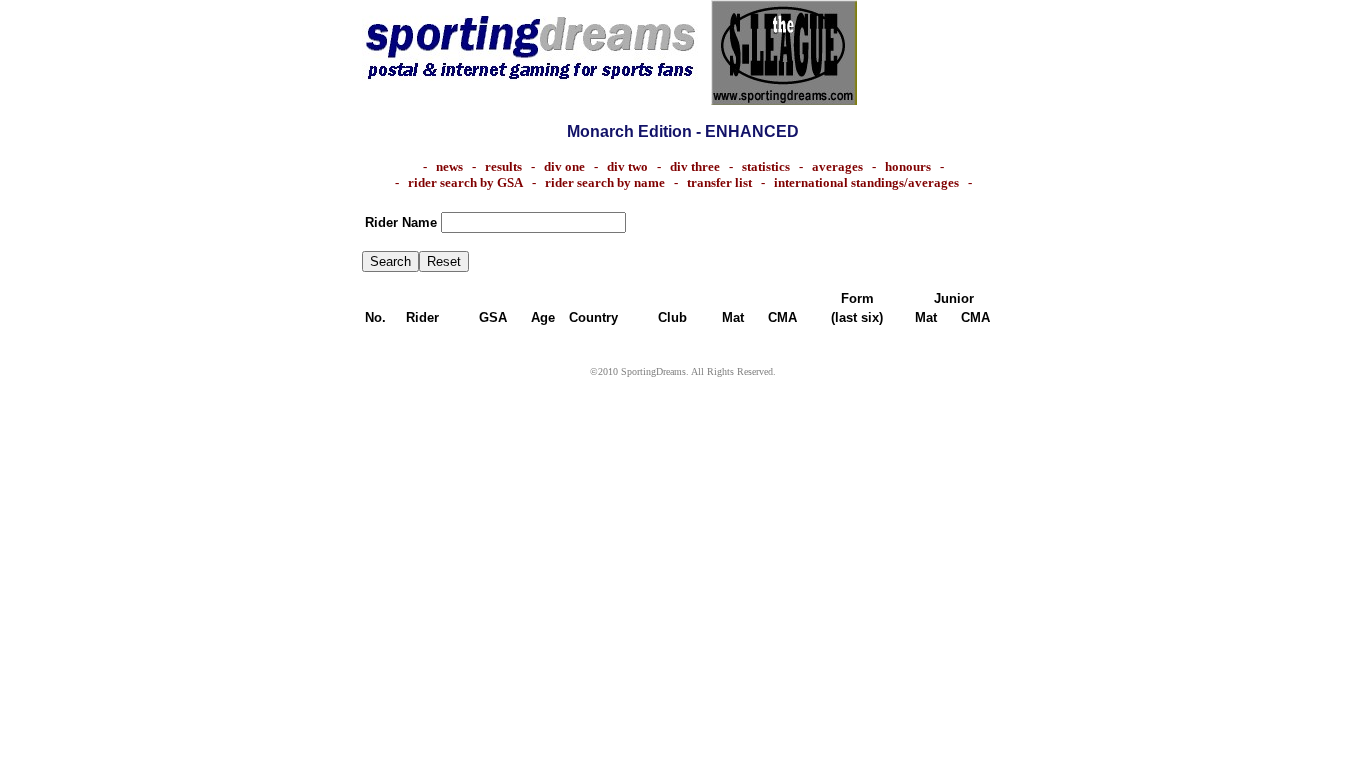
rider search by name (605, 182)
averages (837, 166)
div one (564, 166)
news (449, 166)
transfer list (719, 182)
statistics (770, 166)
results (503, 166)
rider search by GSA (465, 182)
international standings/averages (866, 182)
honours (908, 166)
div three (695, 166)
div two (627, 166)
